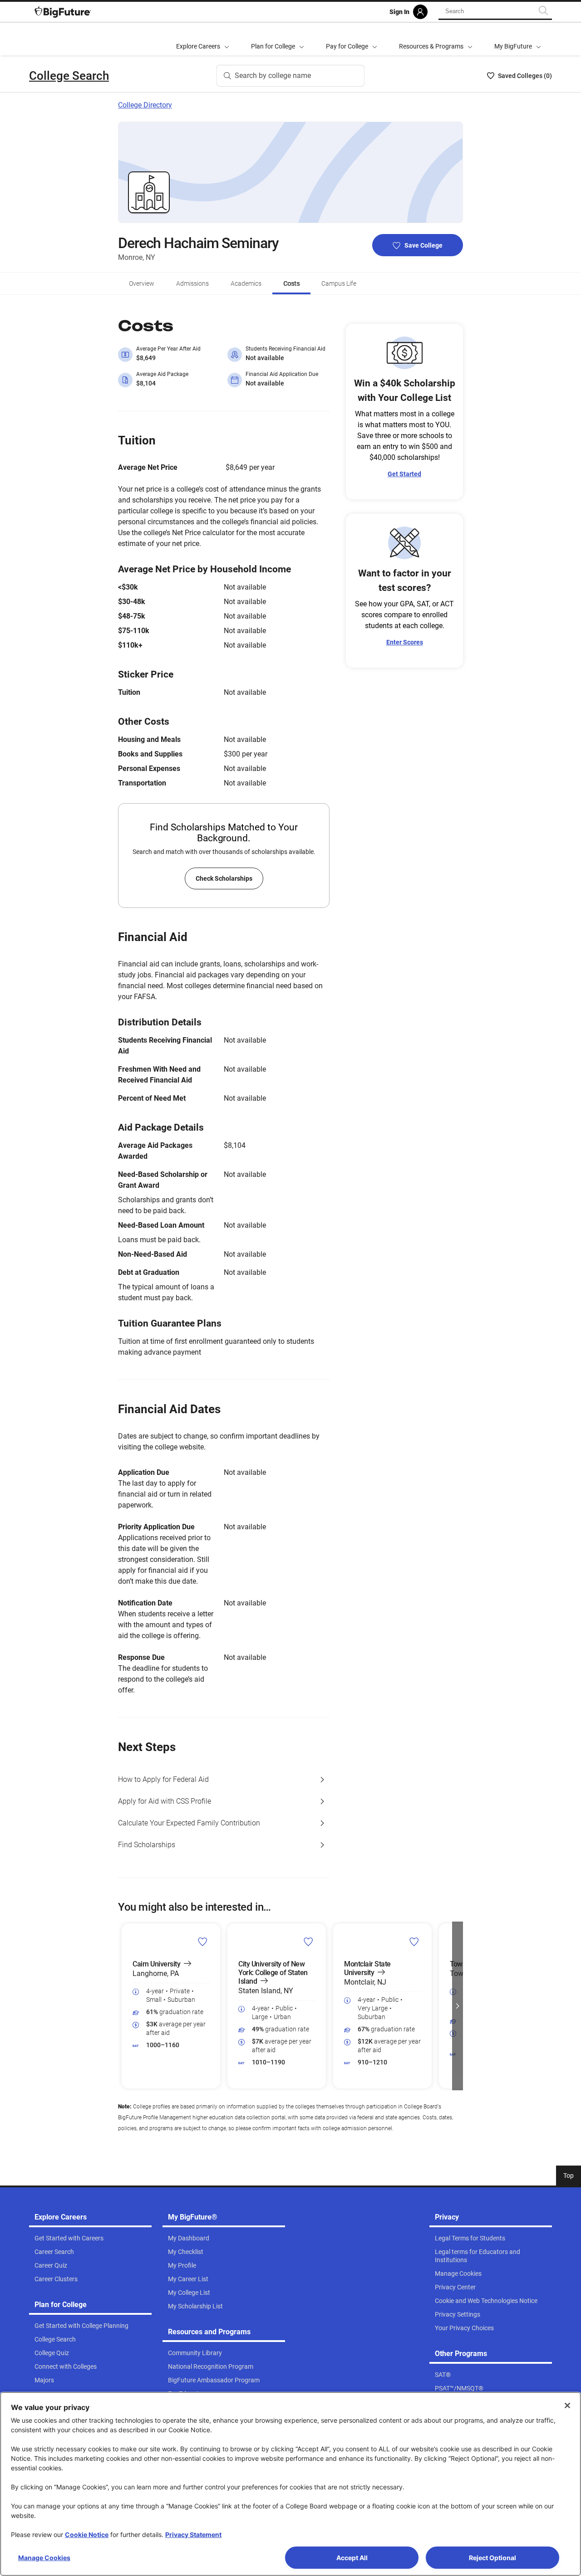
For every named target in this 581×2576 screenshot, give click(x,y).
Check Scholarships (224, 878)
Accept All (352, 2558)
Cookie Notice (87, 2535)
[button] (123, 2006)
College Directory (145, 105)
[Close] (567, 2405)
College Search (69, 76)
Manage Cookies (44, 2558)
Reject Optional (492, 2558)
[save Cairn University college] (203, 1942)
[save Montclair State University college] (414, 1942)
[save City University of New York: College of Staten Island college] (308, 1942)
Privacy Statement (193, 2535)
